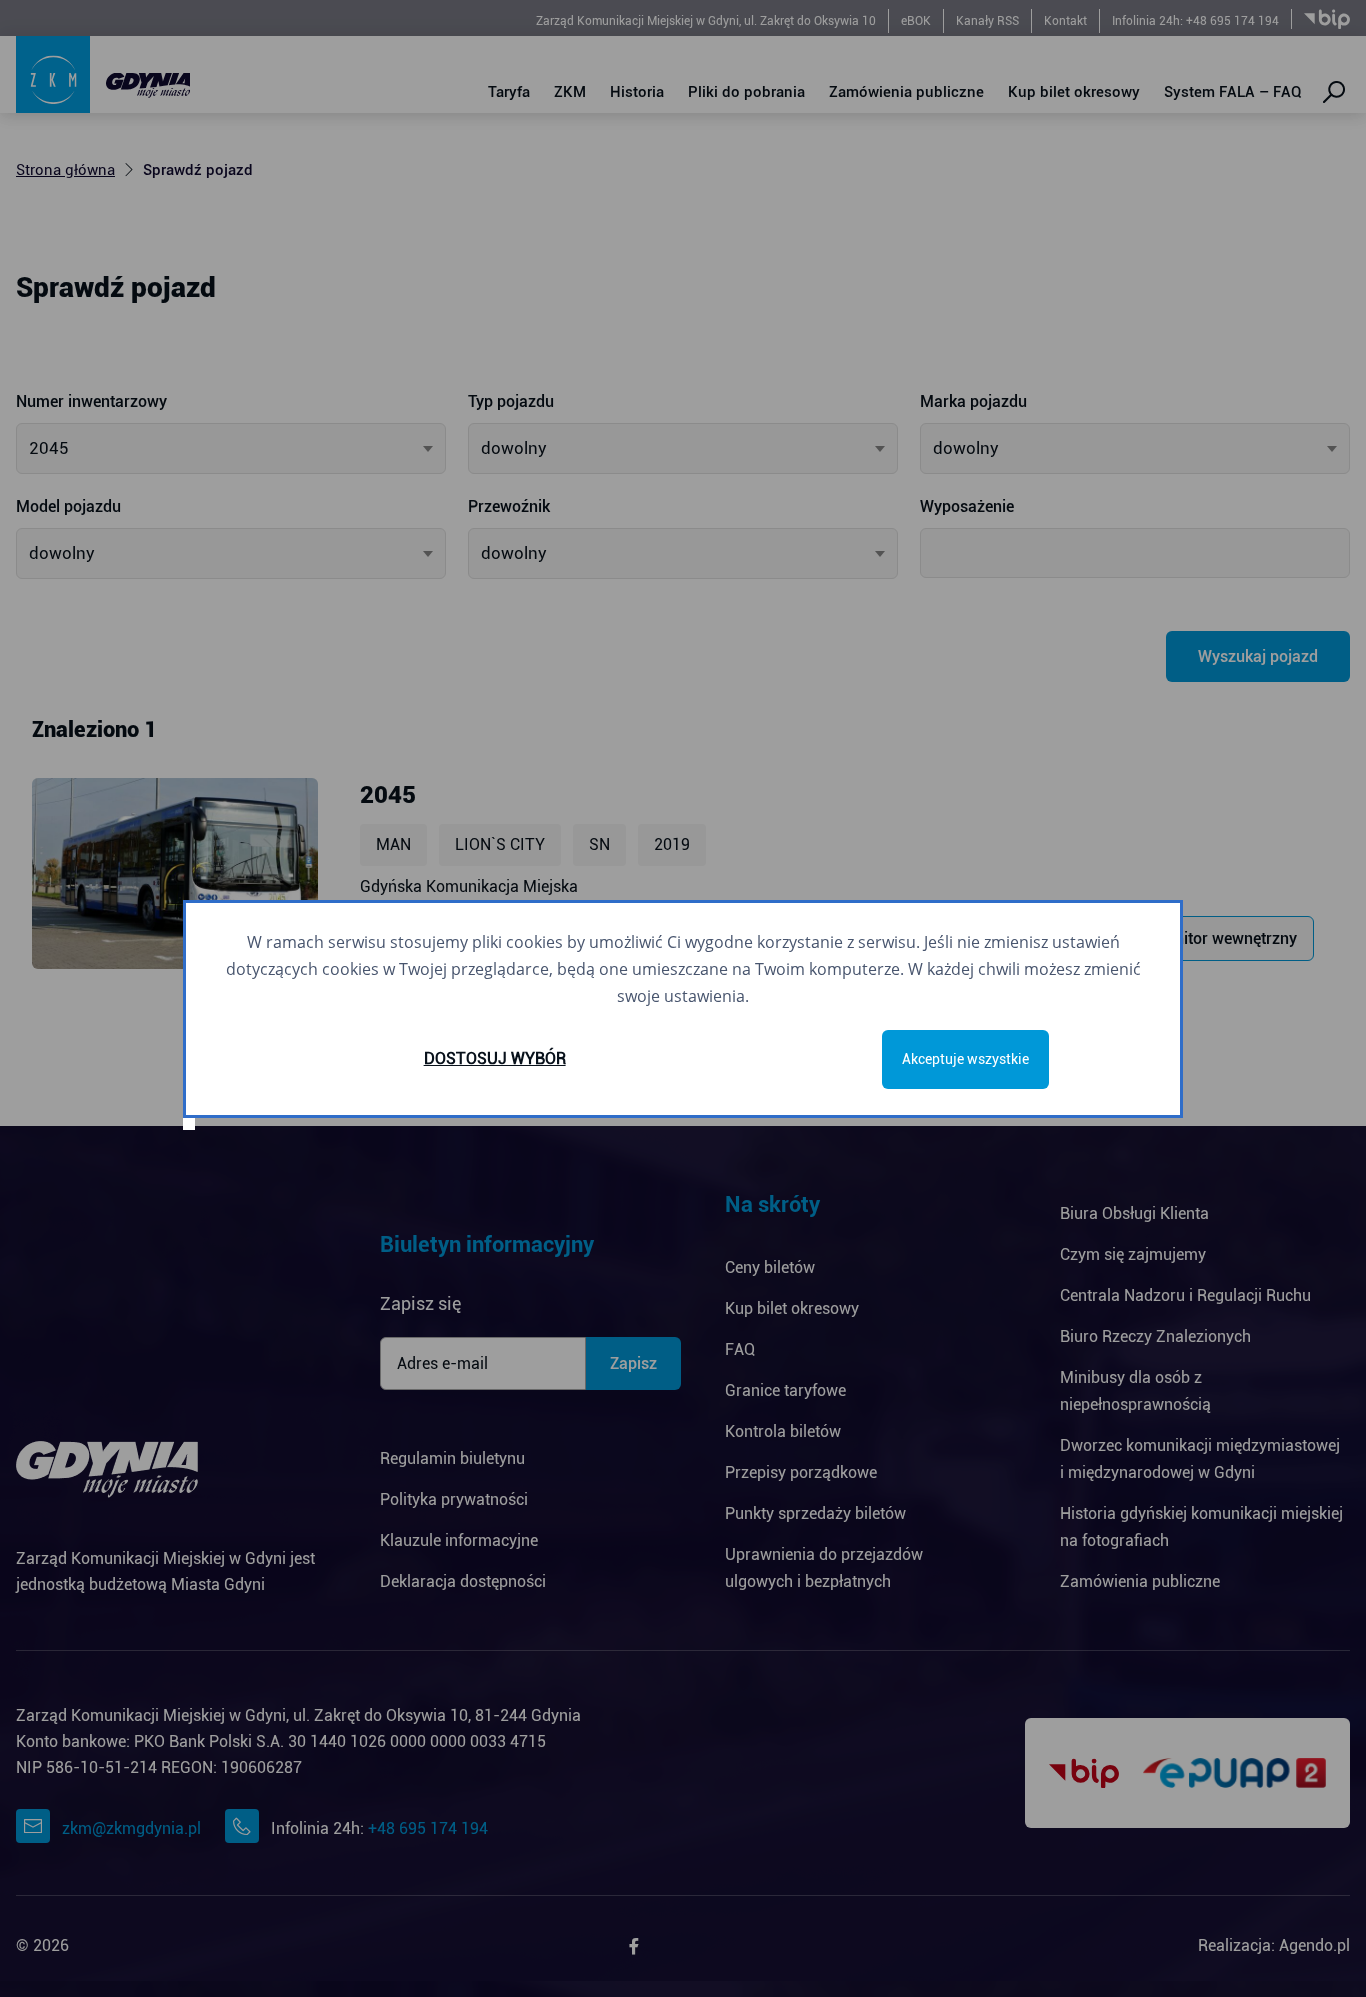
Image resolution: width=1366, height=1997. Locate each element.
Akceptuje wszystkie (965, 1059)
